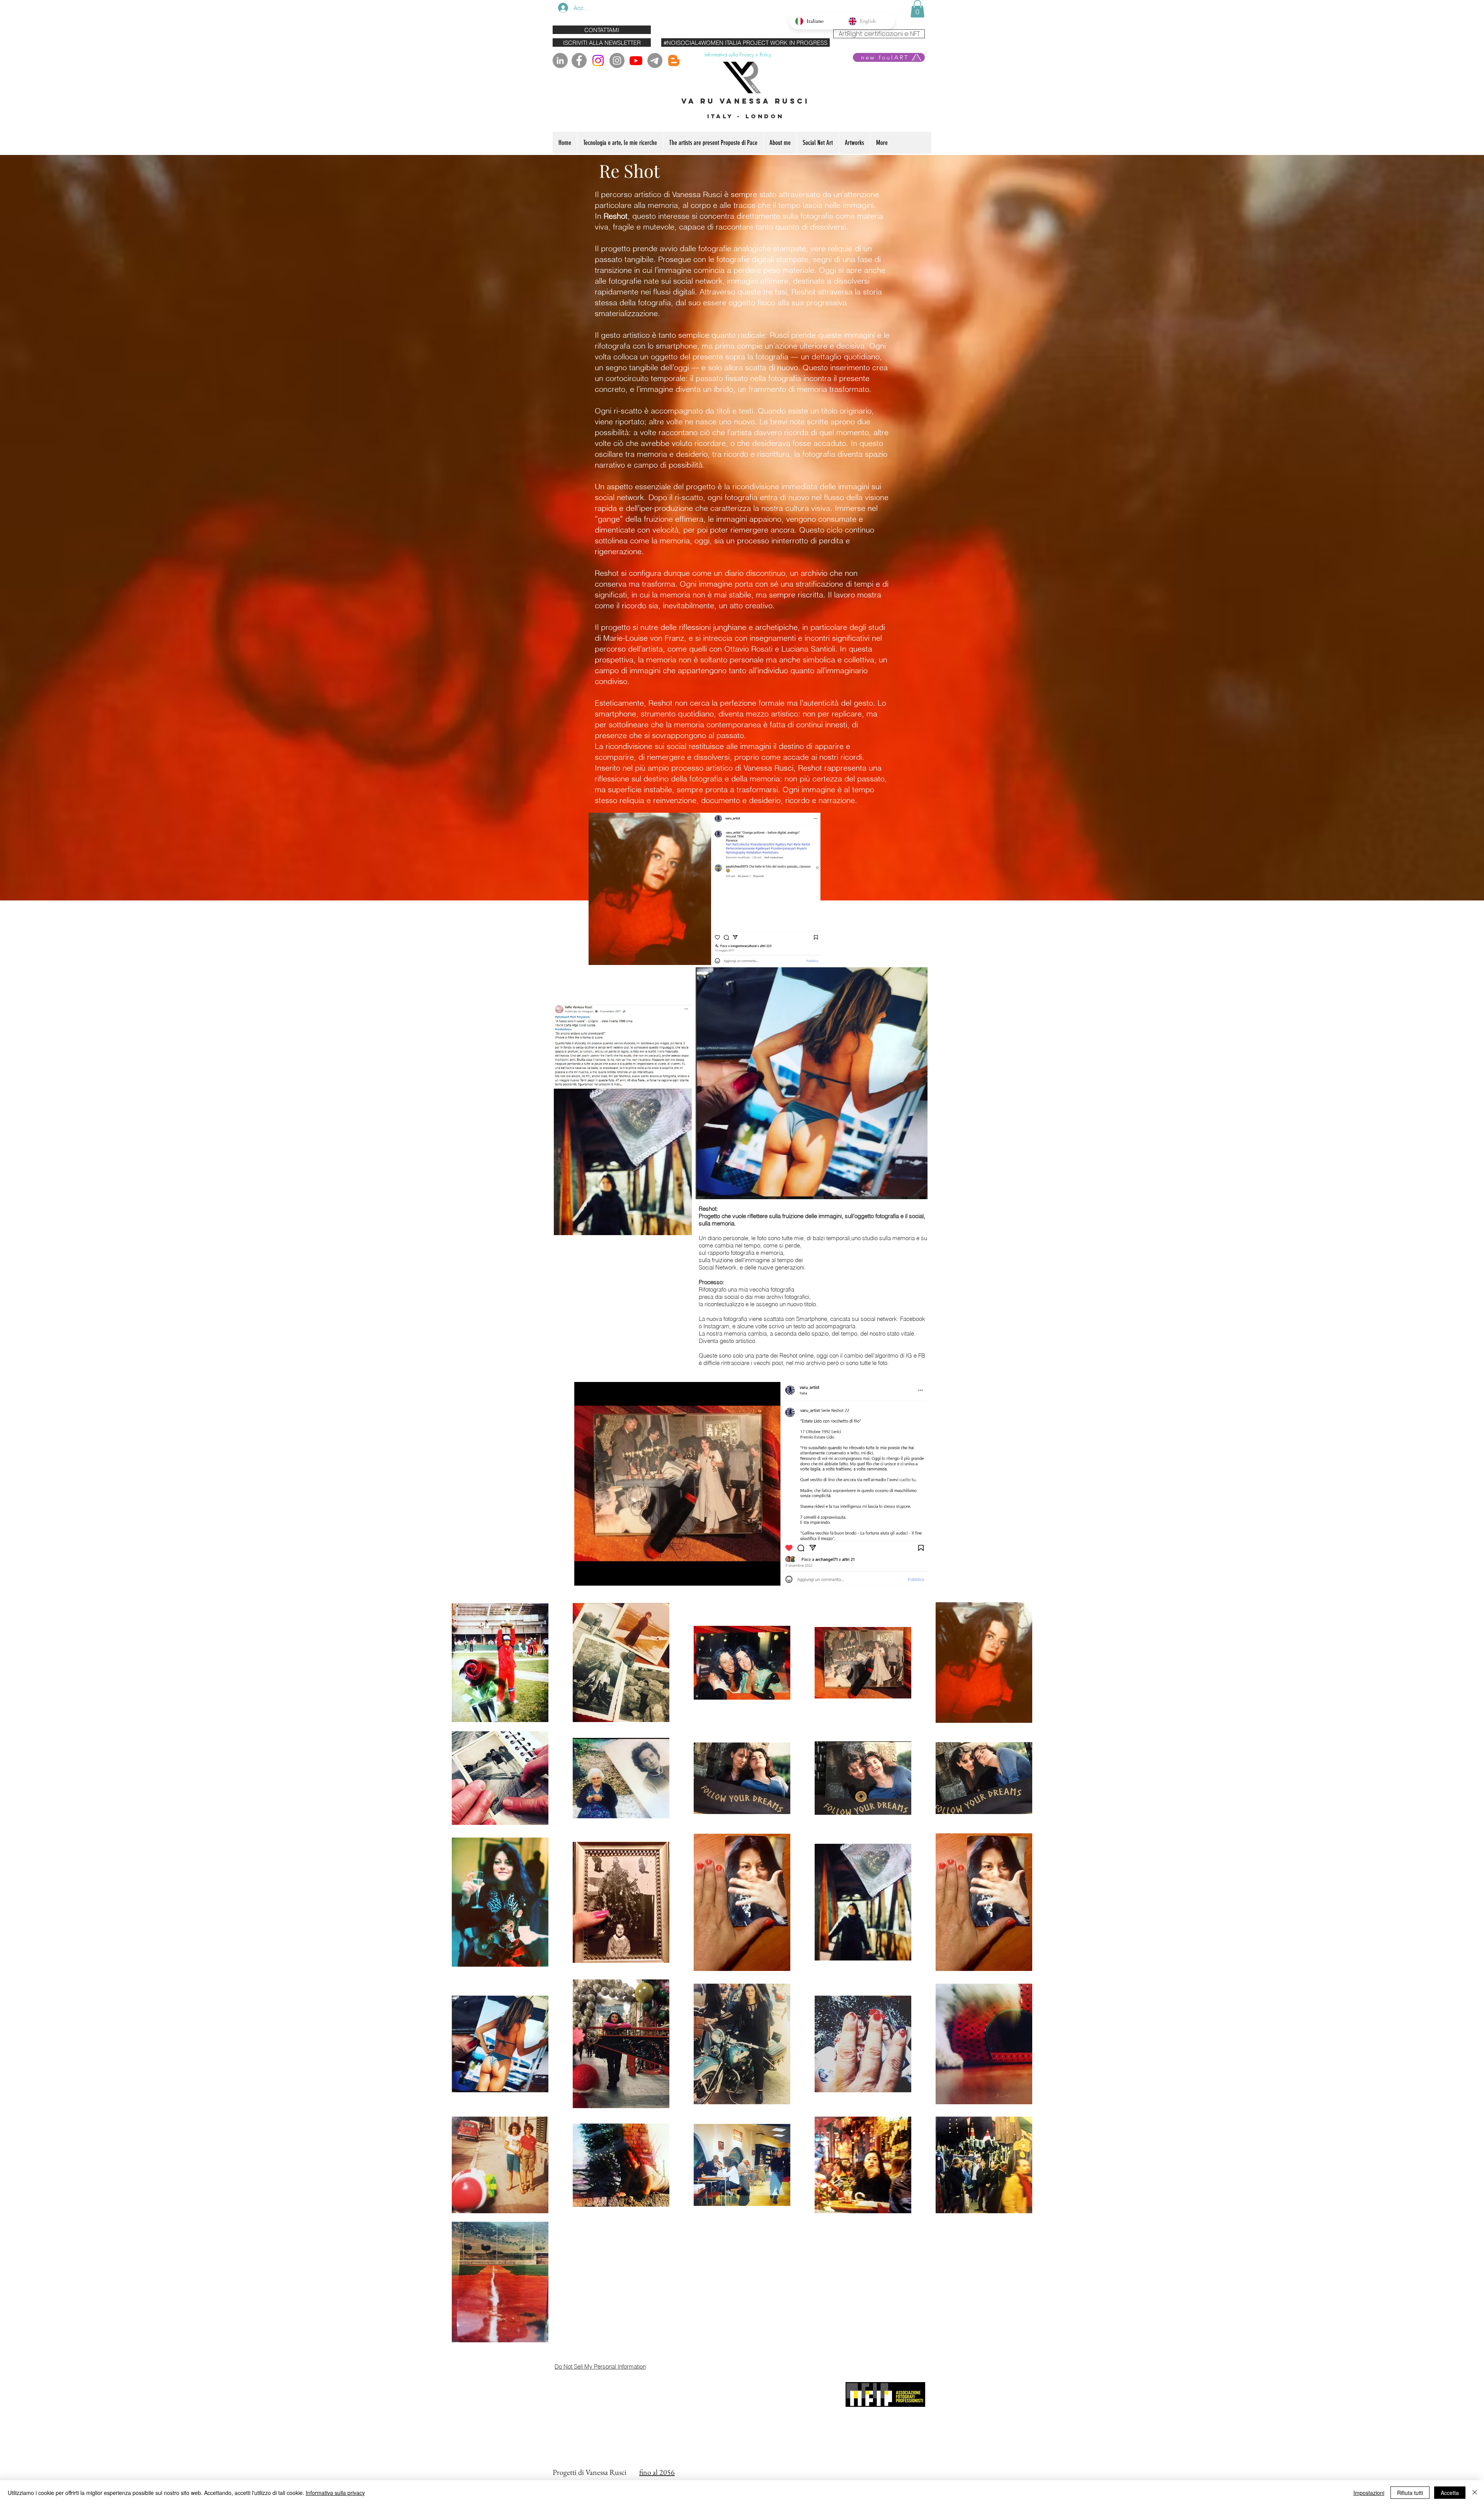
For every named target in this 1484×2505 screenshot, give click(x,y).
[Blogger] (674, 60)
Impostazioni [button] (1369, 2493)
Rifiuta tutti (1410, 2493)
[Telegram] (655, 60)
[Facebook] (579, 60)
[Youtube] (636, 60)
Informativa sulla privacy (335, 2493)
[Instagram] (598, 60)
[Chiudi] (1475, 2493)
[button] (917, 9)
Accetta (1450, 2493)
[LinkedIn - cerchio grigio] (560, 60)
